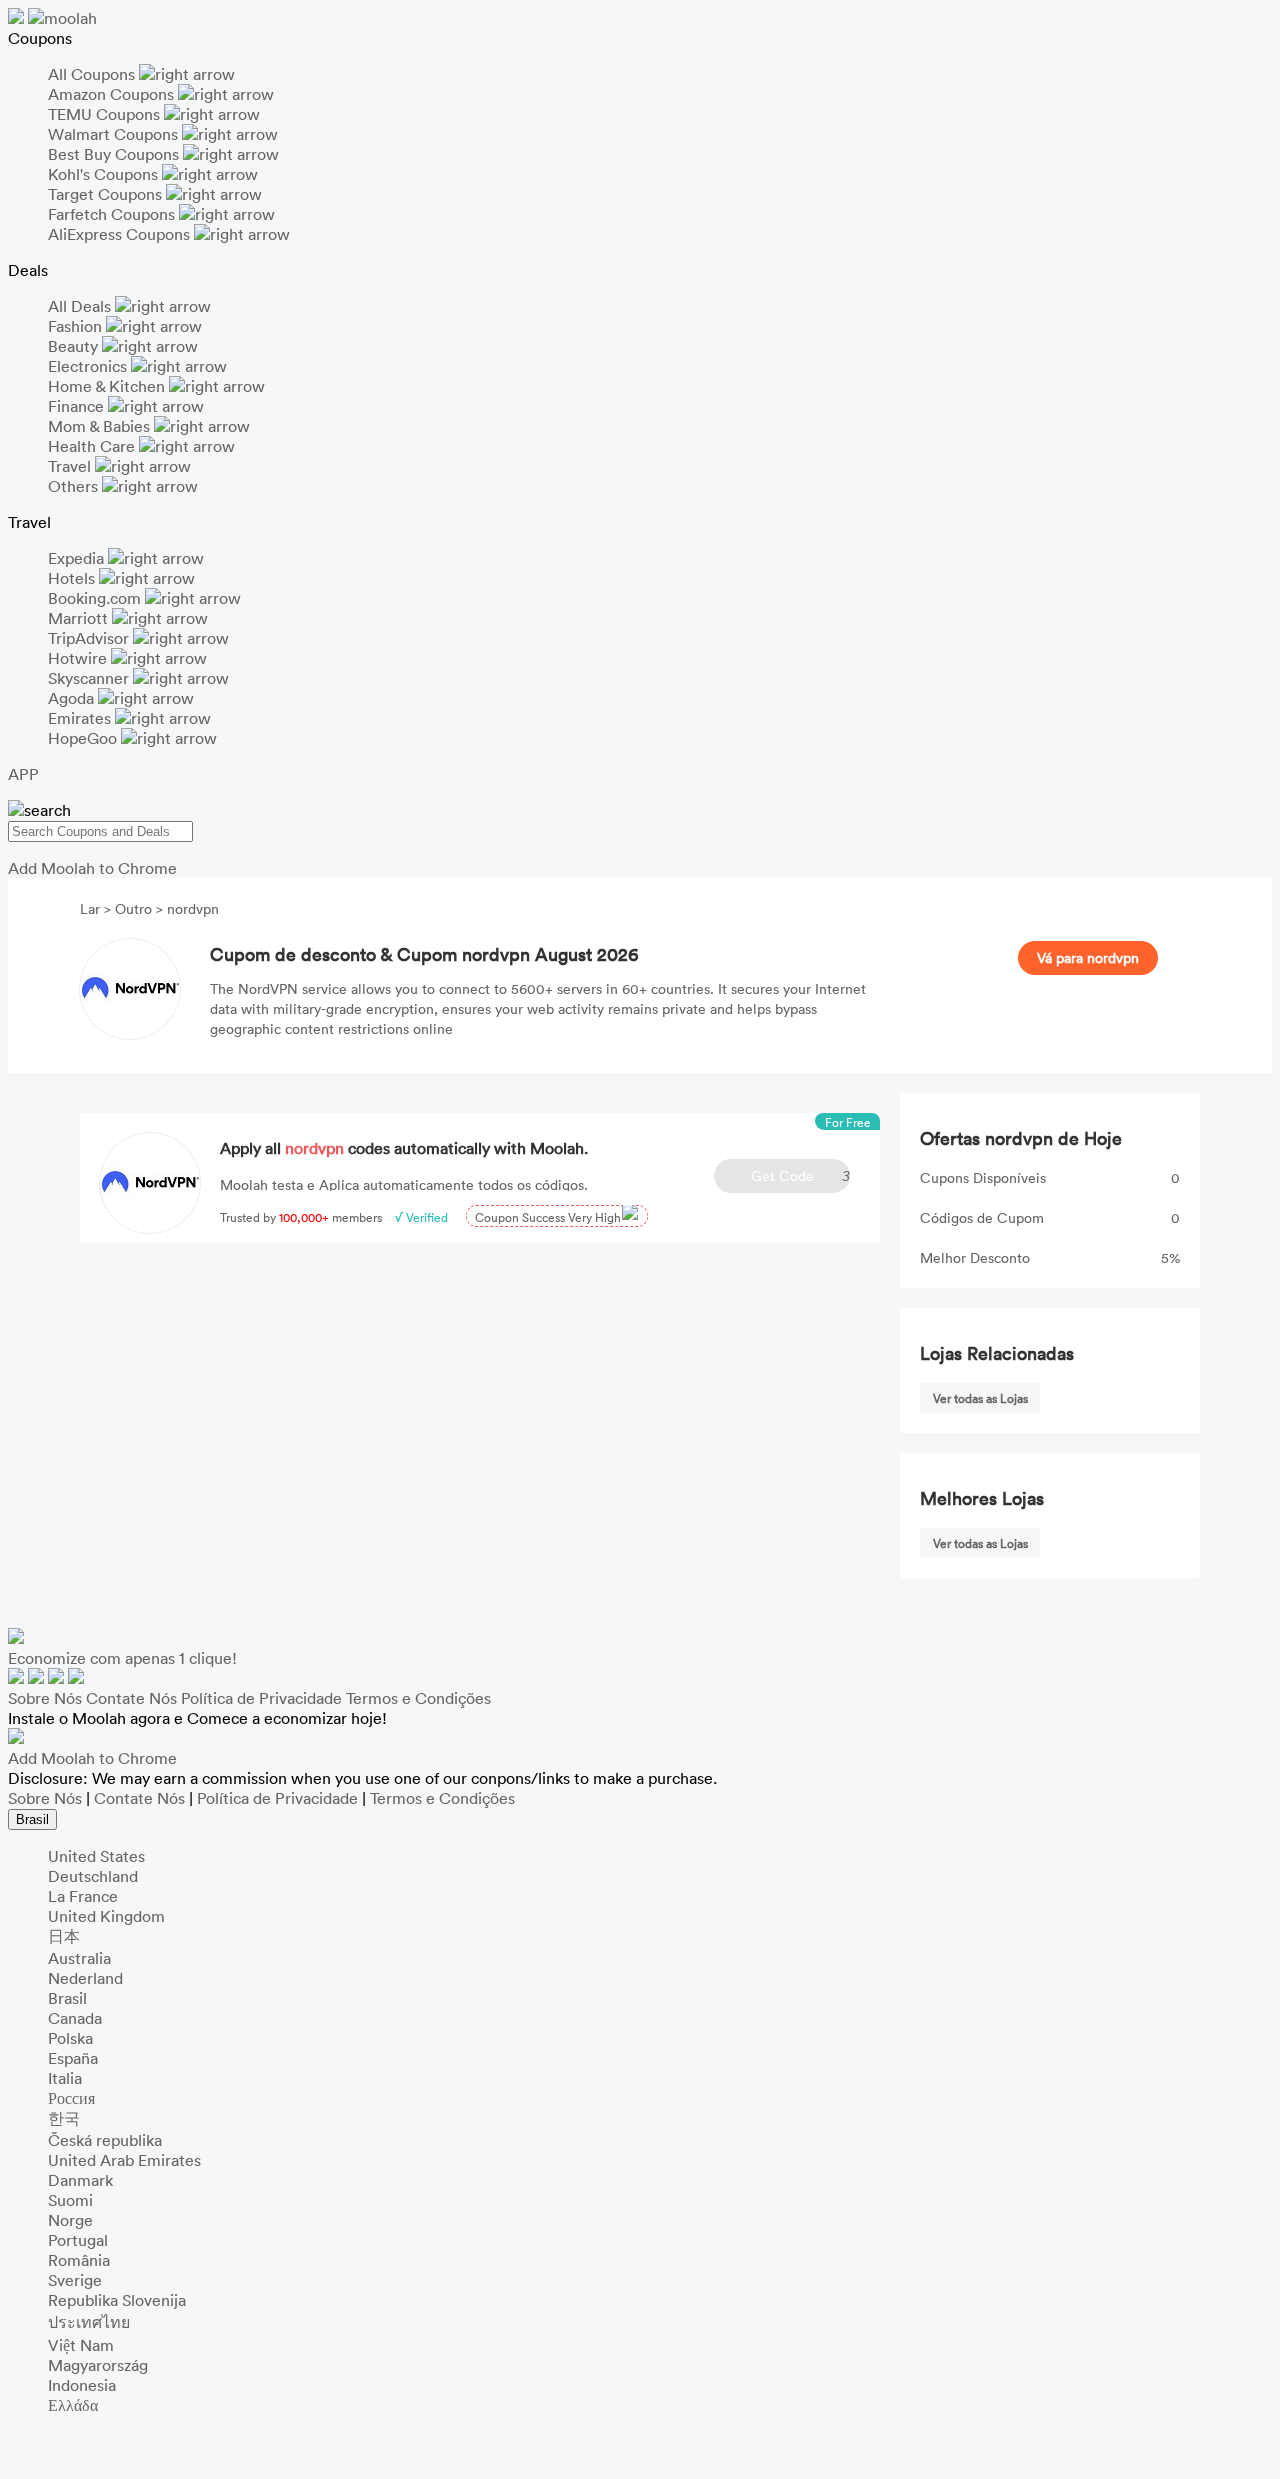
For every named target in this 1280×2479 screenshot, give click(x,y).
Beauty (75, 346)
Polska (70, 2038)
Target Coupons (107, 194)
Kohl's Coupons (105, 174)
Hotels (73, 578)
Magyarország (98, 2365)
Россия (71, 2098)
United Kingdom (106, 1916)
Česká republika (105, 2140)
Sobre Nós (45, 1698)
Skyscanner (90, 678)
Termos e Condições (418, 1698)
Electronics (89, 366)
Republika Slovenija (117, 2300)
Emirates (81, 718)
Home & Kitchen (108, 386)
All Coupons (93, 74)
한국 (64, 2118)
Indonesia (82, 2385)
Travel (71, 466)
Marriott (80, 618)
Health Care (93, 446)
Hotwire (79, 658)
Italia (65, 2078)
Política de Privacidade (261, 1698)
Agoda (73, 698)
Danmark (80, 2180)
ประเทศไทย (89, 2322)
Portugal (78, 2240)
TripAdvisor (90, 638)
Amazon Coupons (113, 94)
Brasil (32, 1819)
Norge (70, 2220)
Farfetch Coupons (113, 214)
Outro (133, 908)
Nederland (85, 1978)
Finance (78, 406)
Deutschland (93, 1876)
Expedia (78, 558)
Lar (92, 908)
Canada (75, 2018)
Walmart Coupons (115, 134)
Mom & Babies (101, 426)
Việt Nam (81, 2345)
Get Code (800, 1175)
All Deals (81, 306)
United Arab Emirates (124, 2160)
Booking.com (96, 598)
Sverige (75, 2280)
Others (75, 486)
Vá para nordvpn (1088, 957)
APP (23, 774)
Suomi (70, 2200)
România (79, 2260)
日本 (64, 1936)
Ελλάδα (73, 2405)
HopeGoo (84, 738)
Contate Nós (131, 1698)
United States (96, 1856)
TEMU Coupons (106, 114)
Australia (79, 1958)
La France (83, 1896)
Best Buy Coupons (115, 154)
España (73, 2058)
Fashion (77, 326)
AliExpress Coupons (121, 234)
